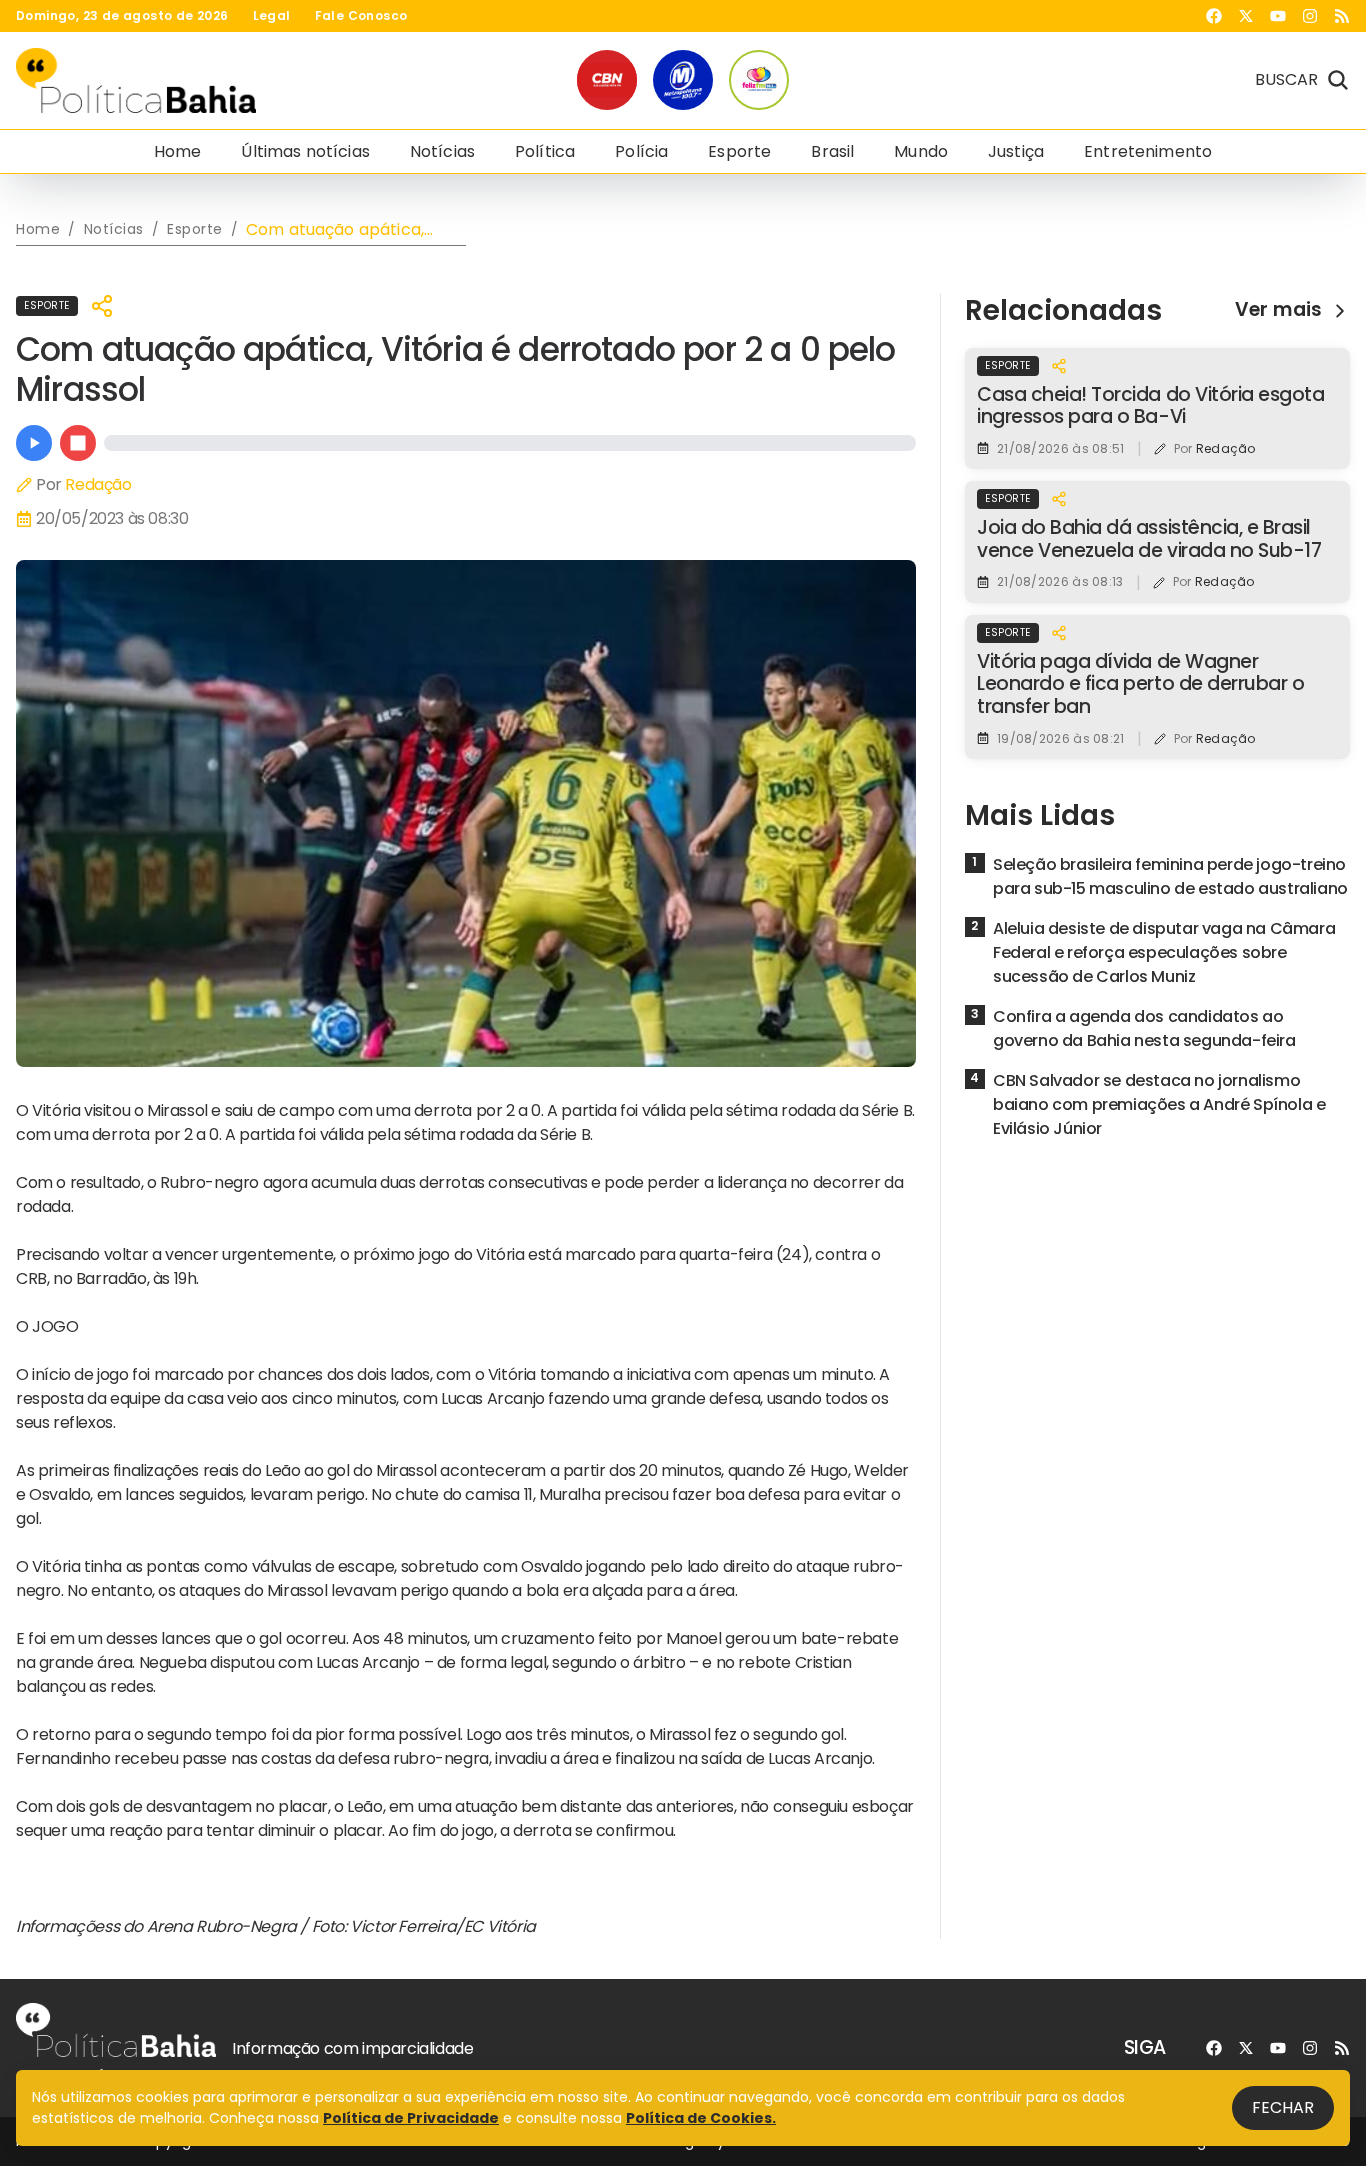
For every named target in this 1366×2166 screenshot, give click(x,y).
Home (178, 151)
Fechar (1283, 2107)
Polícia (641, 151)
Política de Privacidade (411, 2118)
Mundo (921, 151)
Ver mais (1278, 310)
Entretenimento (1148, 151)
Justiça (1016, 151)
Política (545, 151)
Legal (272, 16)
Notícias (442, 151)
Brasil (832, 151)
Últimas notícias (305, 151)
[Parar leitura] (78, 443)
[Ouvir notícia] (34, 443)
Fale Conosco (361, 16)
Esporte (739, 151)
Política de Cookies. (701, 2118)
